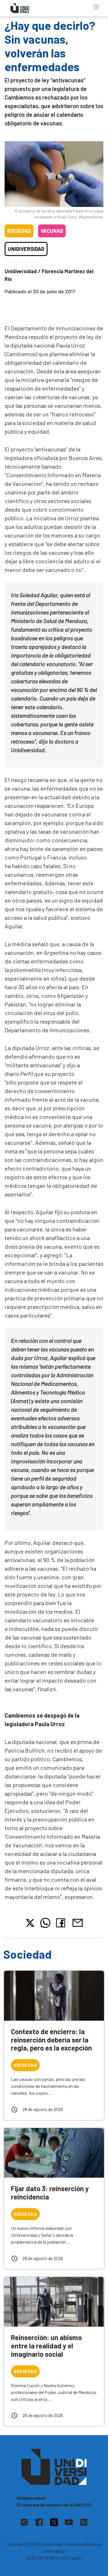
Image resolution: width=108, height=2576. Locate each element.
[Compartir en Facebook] (62, 1923)
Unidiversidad (26, 249)
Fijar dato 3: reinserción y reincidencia (50, 2193)
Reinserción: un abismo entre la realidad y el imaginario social (46, 2346)
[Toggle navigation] (96, 7)
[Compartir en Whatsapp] (45, 1923)
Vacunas (52, 231)
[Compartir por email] (77, 1922)
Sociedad (19, 231)
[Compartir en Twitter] (30, 1923)
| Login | (75, 2558)
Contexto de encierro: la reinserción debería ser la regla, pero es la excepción (51, 2040)
